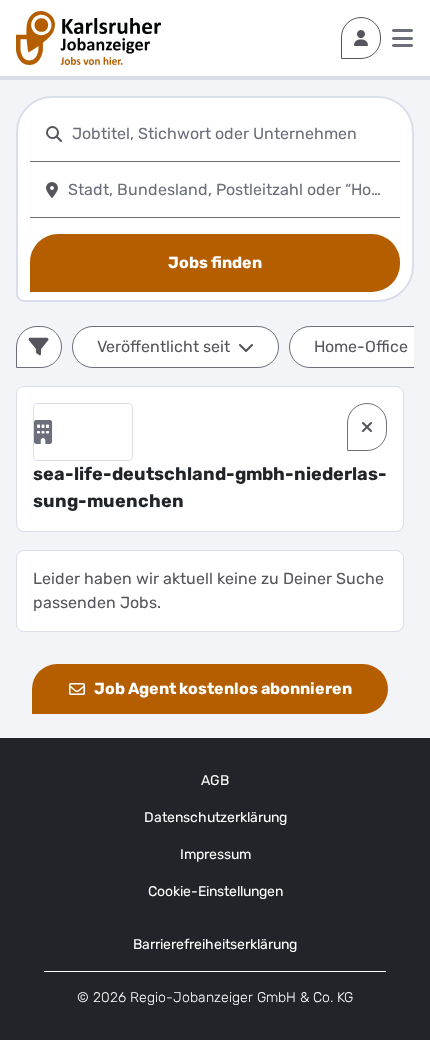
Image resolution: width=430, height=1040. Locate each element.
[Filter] (39, 347)
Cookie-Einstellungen (215, 891)
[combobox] (232, 133)
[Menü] (402, 38)
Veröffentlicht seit (163, 346)
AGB (215, 780)
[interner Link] (88, 38)
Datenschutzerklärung (215, 817)
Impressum (215, 854)
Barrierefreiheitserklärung (215, 944)
